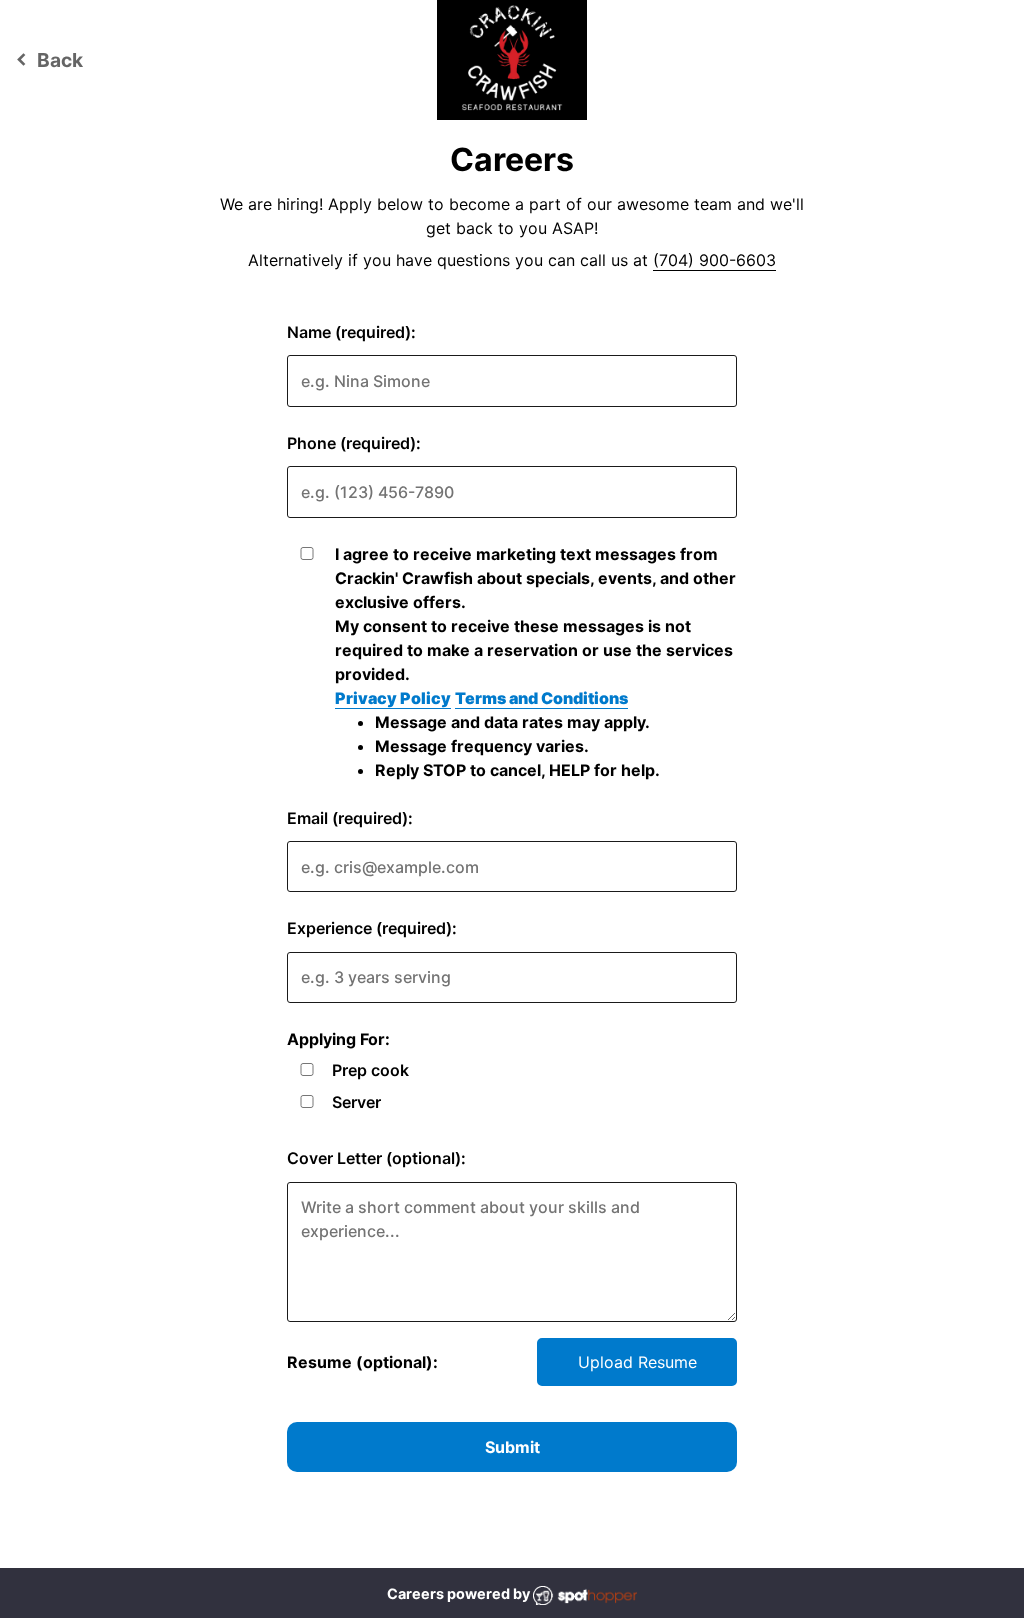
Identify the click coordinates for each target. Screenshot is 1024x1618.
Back (46, 60)
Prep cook (370, 1070)
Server (356, 1102)
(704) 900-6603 (714, 260)
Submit (512, 1447)
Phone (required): (354, 443)
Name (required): (351, 332)
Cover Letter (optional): (376, 1158)
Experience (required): (372, 928)
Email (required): (350, 818)
